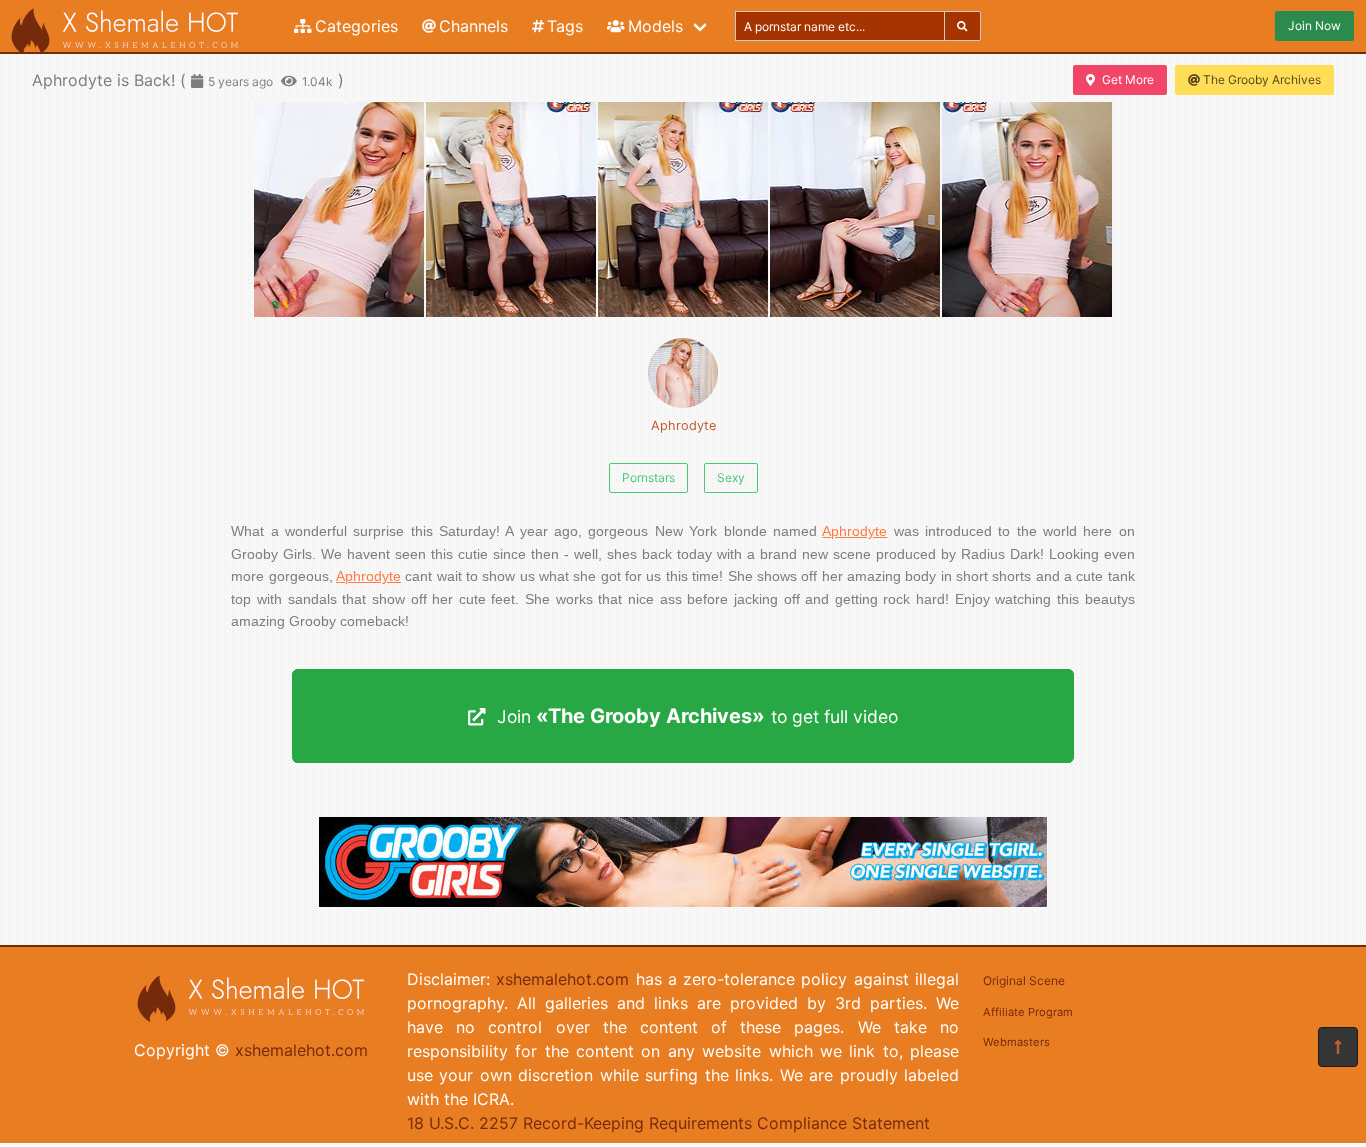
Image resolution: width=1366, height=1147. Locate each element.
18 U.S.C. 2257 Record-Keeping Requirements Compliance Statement (668, 1123)
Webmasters (1016, 1042)
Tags (565, 26)
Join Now (1314, 25)
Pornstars (648, 477)
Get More (1128, 79)
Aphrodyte (683, 425)
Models (655, 26)
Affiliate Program (1028, 1012)
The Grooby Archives (1262, 79)
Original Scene (1024, 980)
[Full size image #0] (339, 209)
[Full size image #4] (1027, 209)
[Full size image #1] (511, 209)
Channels (473, 26)
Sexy (731, 477)
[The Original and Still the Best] (683, 901)
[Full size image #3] (855, 209)
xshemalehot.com (301, 1050)
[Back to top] (1338, 1047)
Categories (356, 26)
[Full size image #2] (683, 209)
